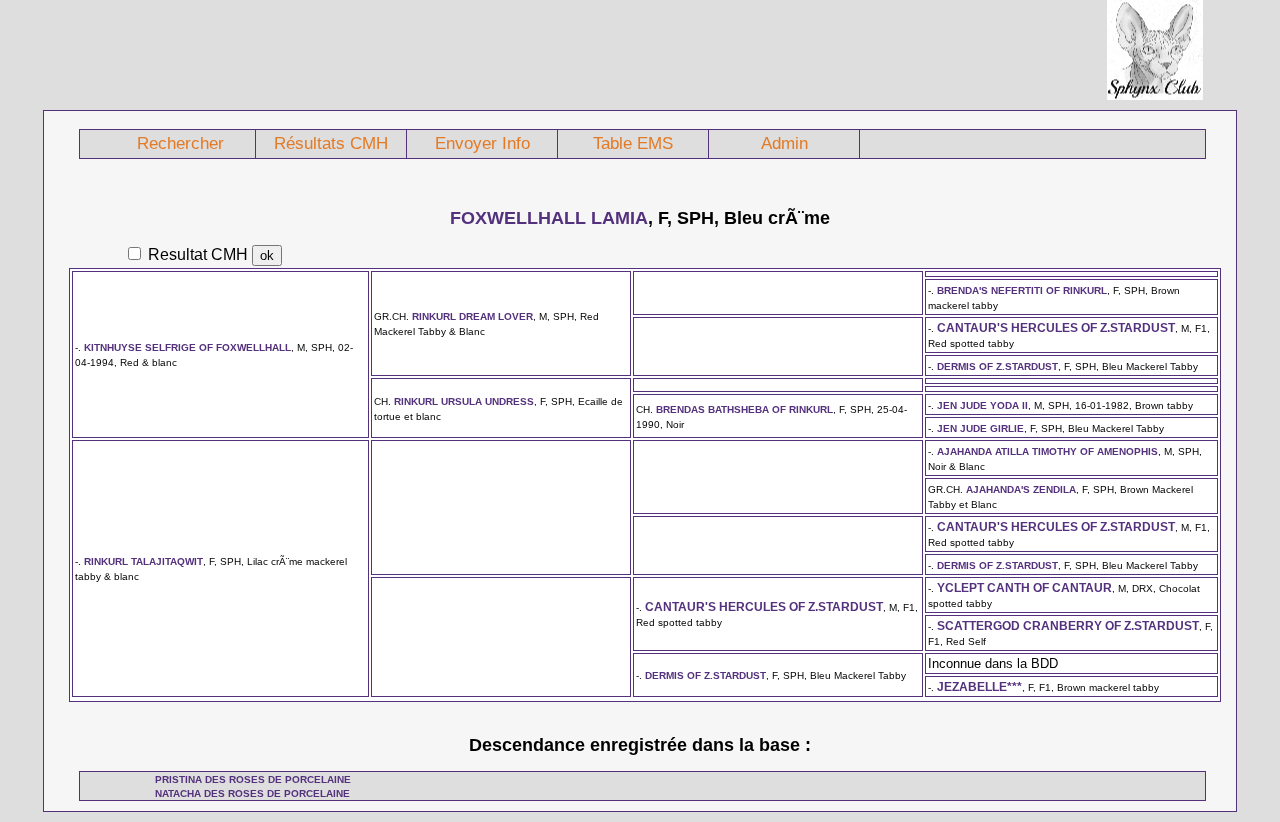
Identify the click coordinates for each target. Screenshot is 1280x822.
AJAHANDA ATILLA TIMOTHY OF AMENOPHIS (1047, 451)
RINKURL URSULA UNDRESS (464, 401)
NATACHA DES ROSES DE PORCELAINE (252, 793)
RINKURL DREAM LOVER (472, 316)
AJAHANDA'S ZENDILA (1021, 489)
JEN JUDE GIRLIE (980, 428)
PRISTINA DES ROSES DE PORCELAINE (253, 779)
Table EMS (633, 143)
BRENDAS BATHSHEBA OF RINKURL (744, 409)
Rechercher (180, 143)
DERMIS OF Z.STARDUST (997, 366)
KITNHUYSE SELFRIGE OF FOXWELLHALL (187, 347)
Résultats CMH (331, 143)
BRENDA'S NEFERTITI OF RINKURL (1022, 290)
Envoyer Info (482, 143)
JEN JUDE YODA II (982, 405)
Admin (784, 143)
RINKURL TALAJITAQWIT (143, 561)
